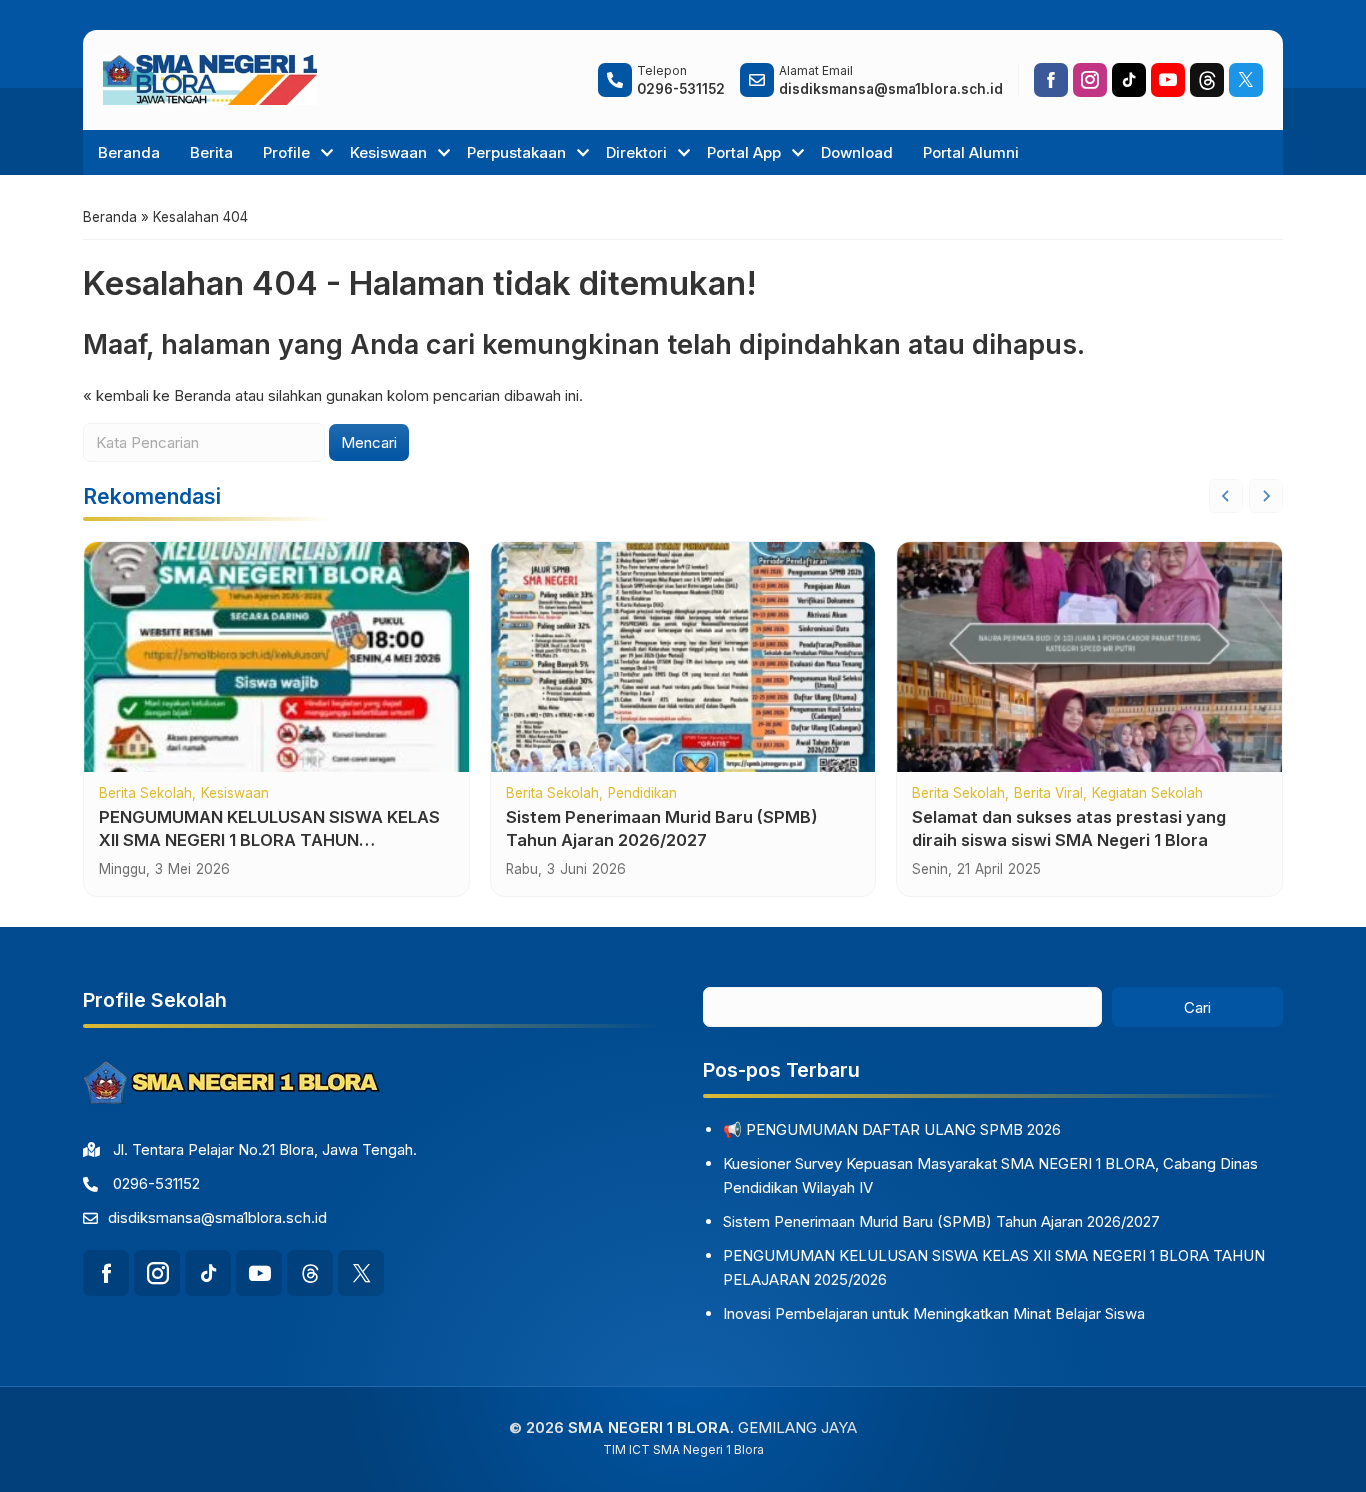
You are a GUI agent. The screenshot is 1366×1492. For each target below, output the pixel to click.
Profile (286, 152)
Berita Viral (1048, 794)
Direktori (636, 152)
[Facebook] (1051, 80)
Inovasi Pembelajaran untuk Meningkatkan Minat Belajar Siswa (934, 1313)
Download (857, 152)
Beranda (129, 152)
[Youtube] (1168, 80)
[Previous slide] (1226, 496)
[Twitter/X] (1246, 80)
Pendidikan (642, 794)
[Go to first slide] (1266, 496)
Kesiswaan (388, 152)
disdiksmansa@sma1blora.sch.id (217, 1217)
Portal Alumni (971, 152)
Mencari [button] (369, 442)
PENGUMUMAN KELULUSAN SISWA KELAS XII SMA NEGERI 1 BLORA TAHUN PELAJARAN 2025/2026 (269, 840)
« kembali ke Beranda (157, 395)
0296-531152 (156, 1183)
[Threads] (1207, 80)
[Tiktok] (1129, 80)
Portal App (744, 152)
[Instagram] (1090, 80)
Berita (211, 152)
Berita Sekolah (145, 794)
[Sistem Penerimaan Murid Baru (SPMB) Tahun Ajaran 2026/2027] (683, 657)
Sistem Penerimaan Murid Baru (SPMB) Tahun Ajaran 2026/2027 (941, 1221)
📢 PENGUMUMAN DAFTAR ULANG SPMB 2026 (892, 1129)
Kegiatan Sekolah (1147, 794)
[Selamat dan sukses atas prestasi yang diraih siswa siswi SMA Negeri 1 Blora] (1089, 657)
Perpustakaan (516, 152)
